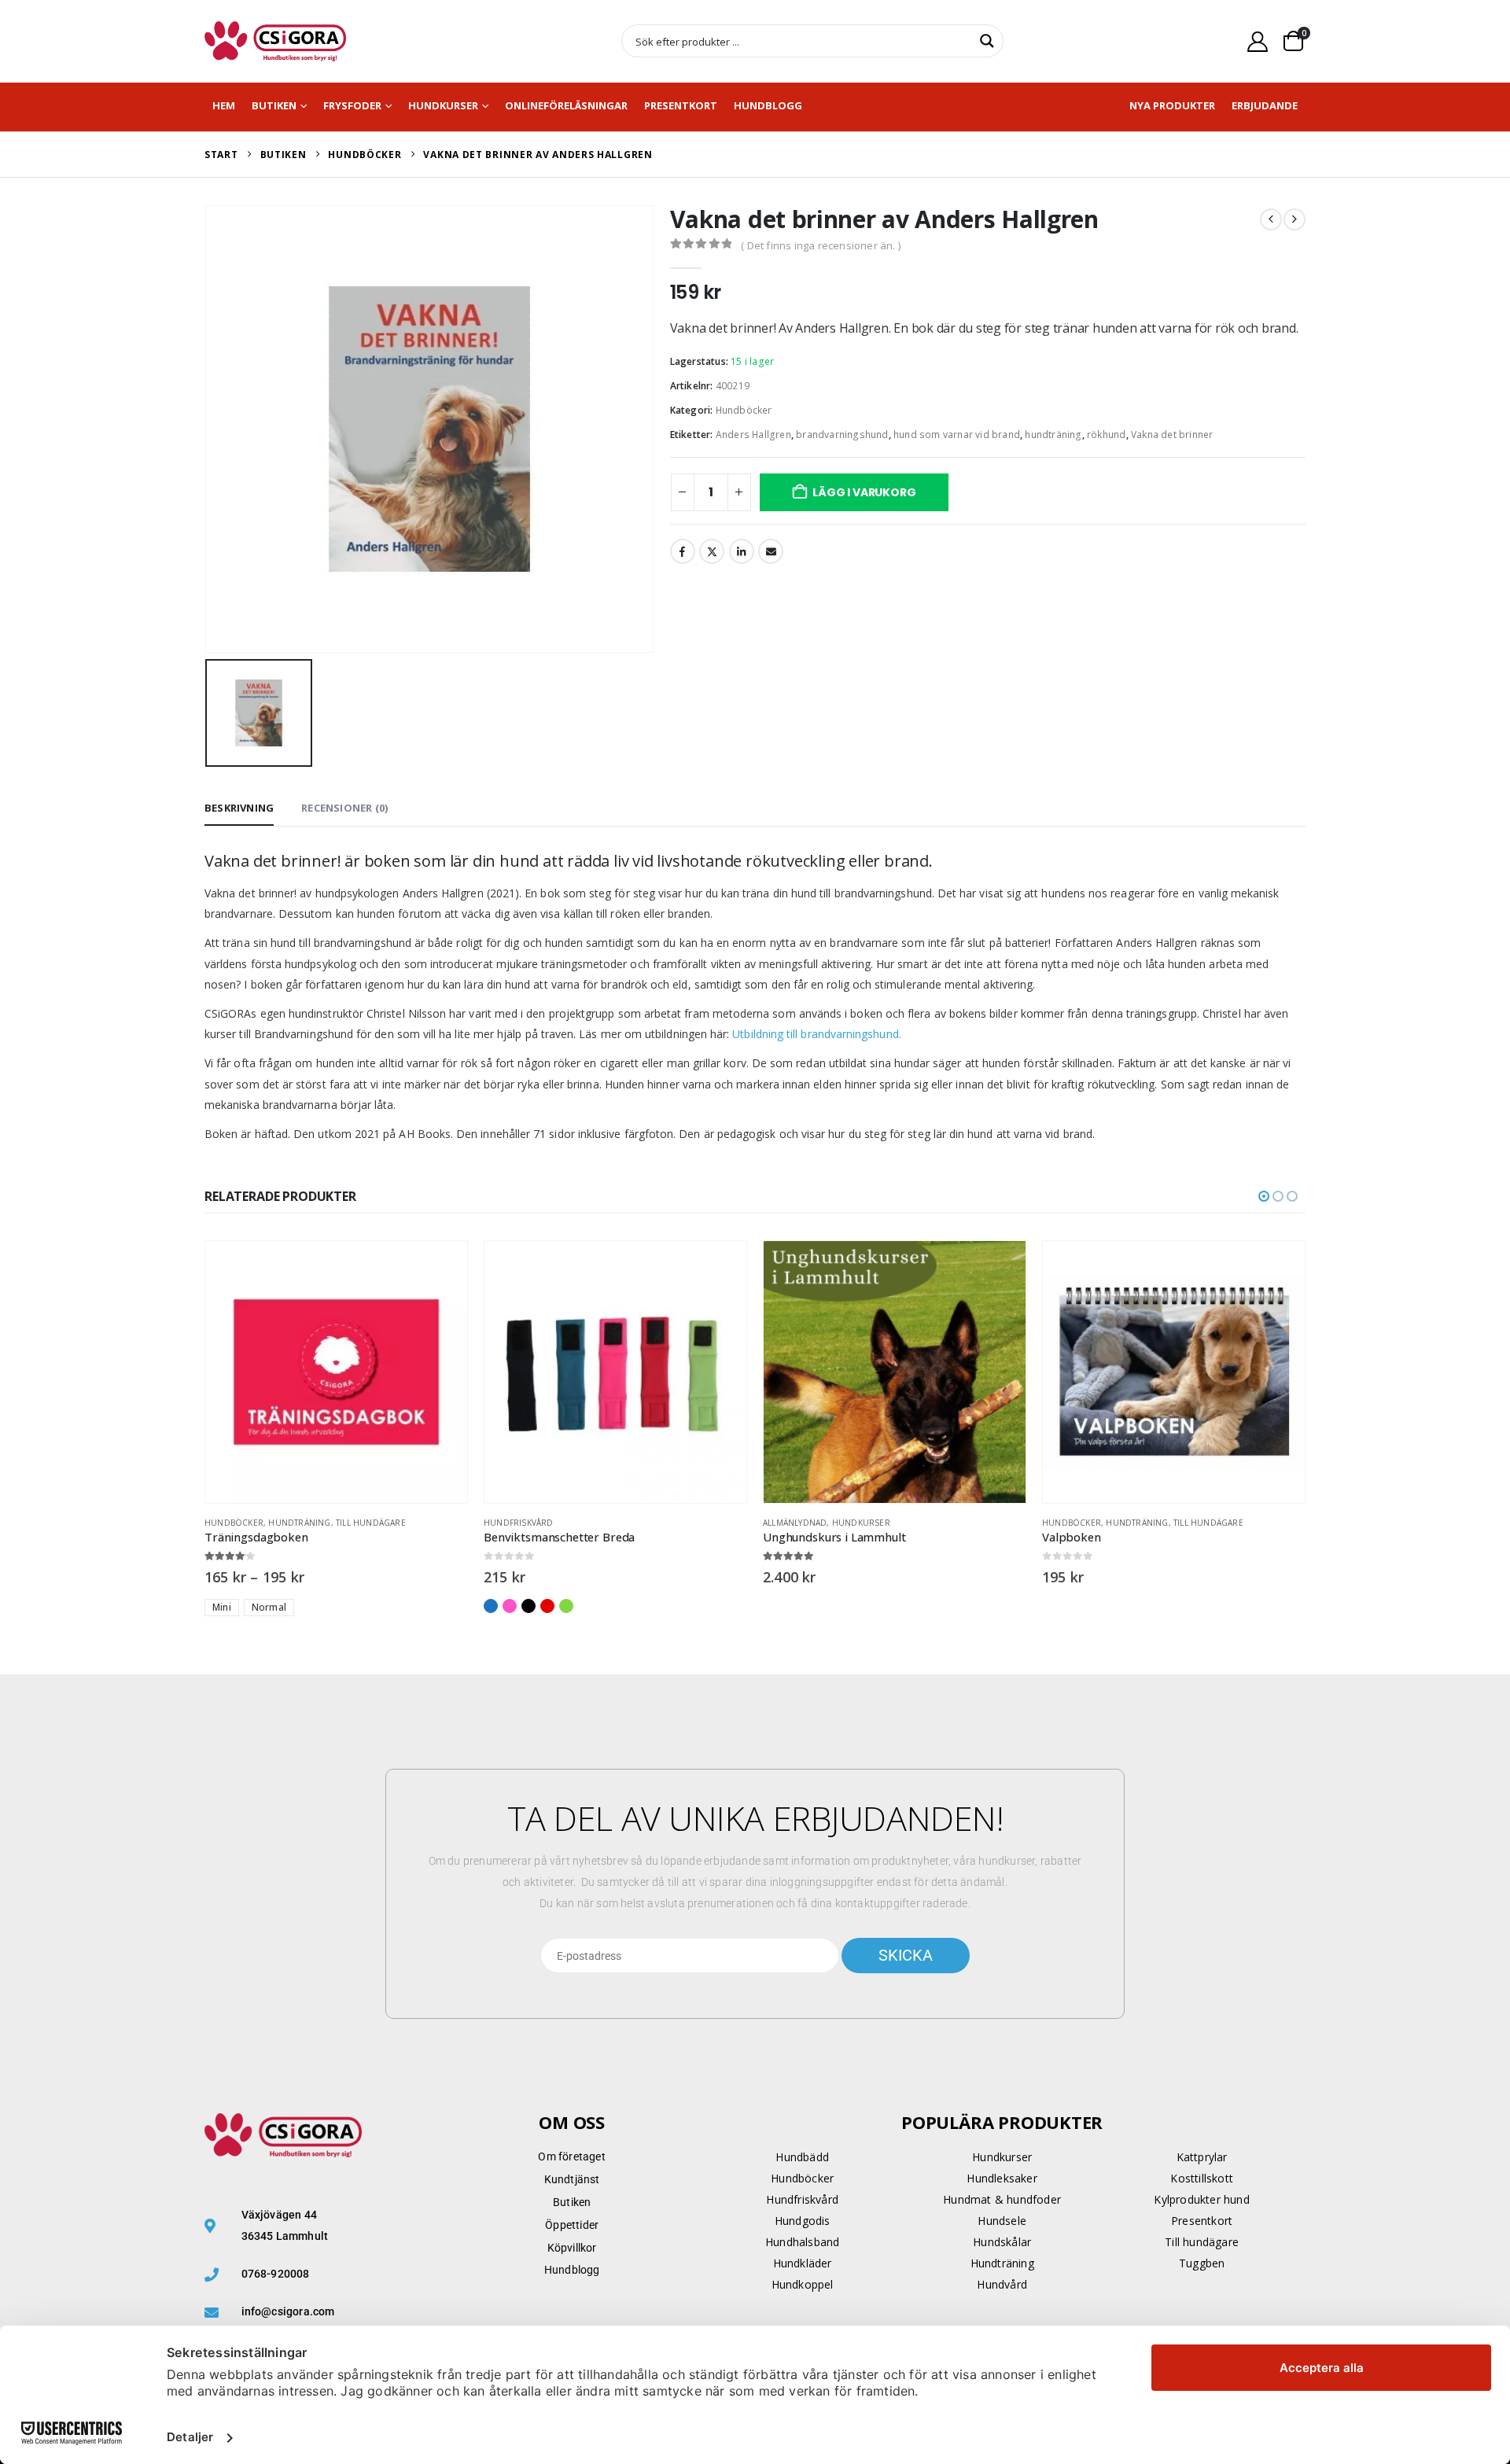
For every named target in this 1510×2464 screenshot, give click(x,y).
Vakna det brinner (1172, 435)
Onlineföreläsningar (566, 105)
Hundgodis (803, 2221)
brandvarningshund (842, 435)
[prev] (1271, 219)
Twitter (712, 551)
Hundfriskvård (519, 1523)
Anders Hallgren (753, 435)
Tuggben (1202, 2263)
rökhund (1106, 435)
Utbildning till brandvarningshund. (816, 1034)
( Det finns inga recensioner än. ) (821, 245)
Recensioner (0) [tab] (344, 808)
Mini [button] (222, 1607)
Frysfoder (352, 105)
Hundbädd (802, 2157)
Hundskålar (1002, 2242)
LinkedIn (742, 551)
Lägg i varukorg (864, 492)
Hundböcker (744, 410)
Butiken (274, 105)
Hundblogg (768, 105)
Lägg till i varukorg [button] (1279, 1267)
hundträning (1053, 435)
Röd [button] (547, 1606)
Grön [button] (566, 1606)
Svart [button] (528, 1606)
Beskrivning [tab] (239, 808)
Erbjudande (1265, 105)
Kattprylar (1202, 2157)
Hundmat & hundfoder (1002, 2199)
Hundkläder (803, 2263)
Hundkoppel (803, 2284)
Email (771, 551)
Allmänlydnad (795, 1523)
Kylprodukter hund (1201, 2199)
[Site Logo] (275, 41)
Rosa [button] (510, 1606)
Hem (224, 105)
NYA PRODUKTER (1172, 105)
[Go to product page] (336, 1372)
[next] (1295, 219)
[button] (1264, 1196)
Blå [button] (491, 1606)
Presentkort (681, 105)
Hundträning (299, 1523)
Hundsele (1002, 2221)
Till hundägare (371, 1523)
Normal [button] (269, 1607)
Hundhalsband (802, 2242)
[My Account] (1258, 41)
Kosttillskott (1202, 2178)
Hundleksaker (1002, 2178)
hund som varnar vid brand (957, 435)
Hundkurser (443, 105)
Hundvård (1002, 2284)
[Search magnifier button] (987, 41)
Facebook (683, 551)
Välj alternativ (441, 1267)
